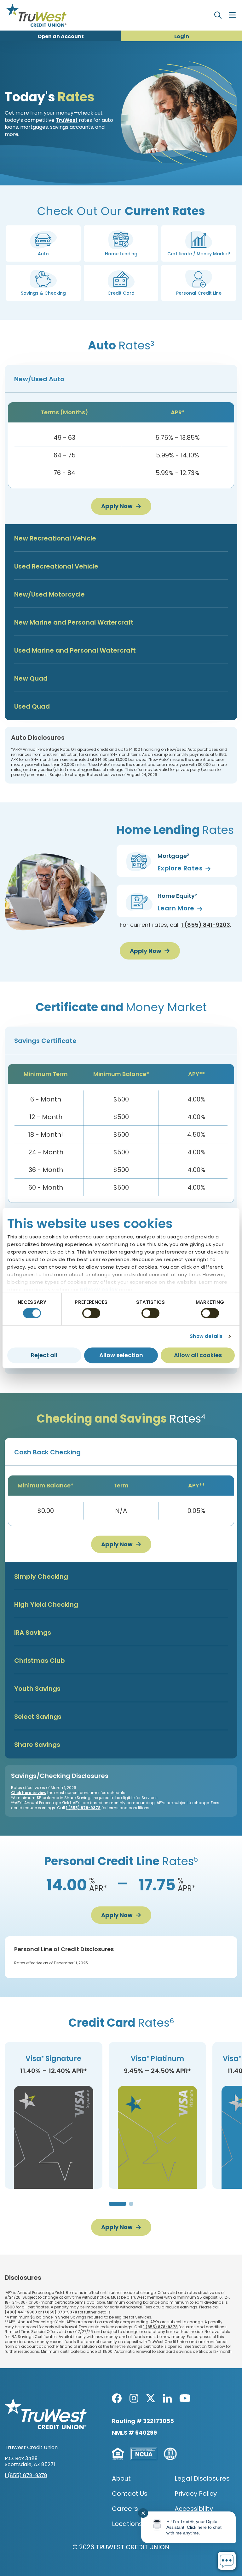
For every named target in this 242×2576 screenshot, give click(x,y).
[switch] (91, 1313)
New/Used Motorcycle (49, 594)
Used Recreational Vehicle (56, 566)
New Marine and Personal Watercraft (74, 622)
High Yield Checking (46, 1605)
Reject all (44, 1355)
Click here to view (29, 1793)
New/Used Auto (39, 379)
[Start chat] (227, 2561)
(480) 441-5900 (21, 2312)
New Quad (31, 678)
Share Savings (37, 1745)
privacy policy (99, 1290)
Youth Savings (37, 1689)
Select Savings (38, 1717)
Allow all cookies (198, 1355)
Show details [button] (206, 1336)
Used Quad (32, 706)
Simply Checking (41, 1577)
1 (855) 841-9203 (206, 925)
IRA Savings (33, 1633)
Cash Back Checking (47, 1452)
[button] (43, 243)
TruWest (67, 120)
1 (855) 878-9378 (83, 1808)
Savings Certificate (45, 1041)
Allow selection (121, 1355)
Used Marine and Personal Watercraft (75, 650)
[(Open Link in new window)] (117, 2398)
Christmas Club (40, 1661)
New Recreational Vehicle (55, 538)
